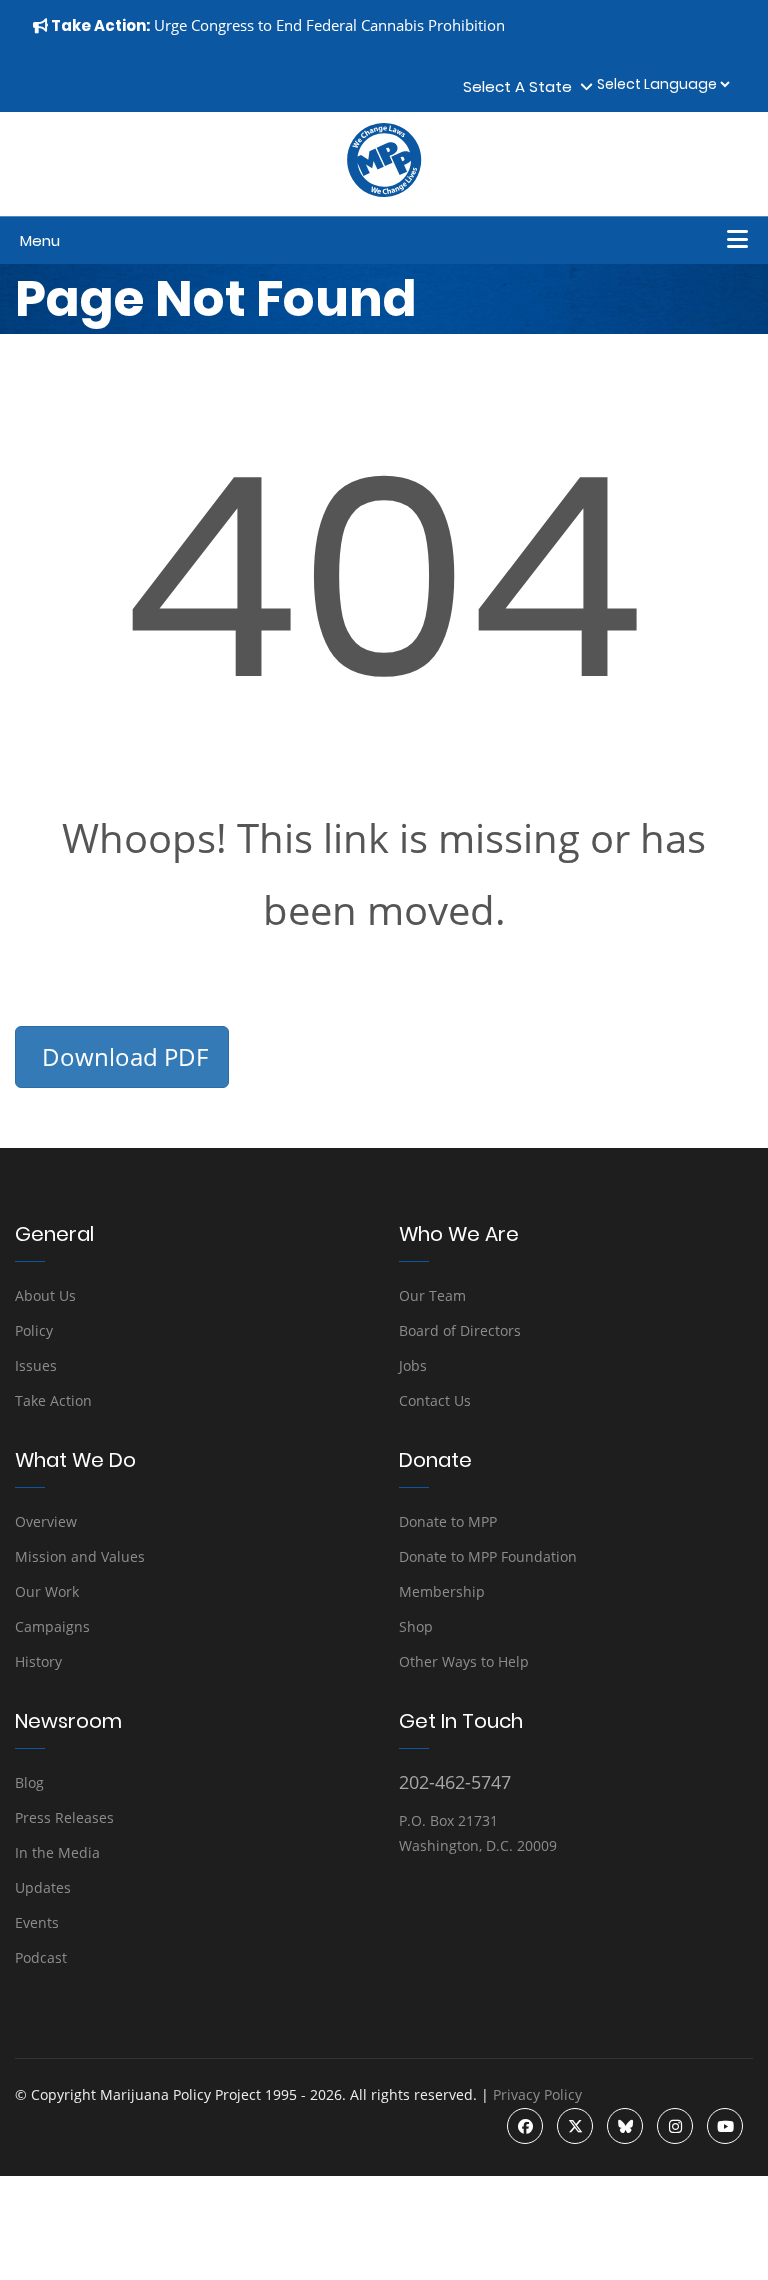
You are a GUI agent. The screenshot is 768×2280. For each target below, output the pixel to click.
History (38, 1661)
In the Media (57, 1852)
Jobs (413, 1365)
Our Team (432, 1295)
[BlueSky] (625, 2126)
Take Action (53, 1400)
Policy (34, 1330)
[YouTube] (725, 2126)
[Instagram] (675, 2126)
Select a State (521, 86)
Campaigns (52, 1626)
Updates (43, 1887)
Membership (442, 1591)
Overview (46, 1521)
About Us (45, 1295)
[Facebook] (525, 2126)
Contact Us (435, 1400)
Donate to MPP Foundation (488, 1556)
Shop (416, 1626)
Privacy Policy (537, 2094)
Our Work (47, 1591)
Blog (29, 1782)
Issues (36, 1365)
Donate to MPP (448, 1521)
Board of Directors (460, 1330)
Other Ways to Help (464, 1661)
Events (37, 1922)
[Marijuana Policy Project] (384, 192)
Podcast (41, 1957)
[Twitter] (575, 2126)
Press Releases (64, 1817)
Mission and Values (80, 1556)
